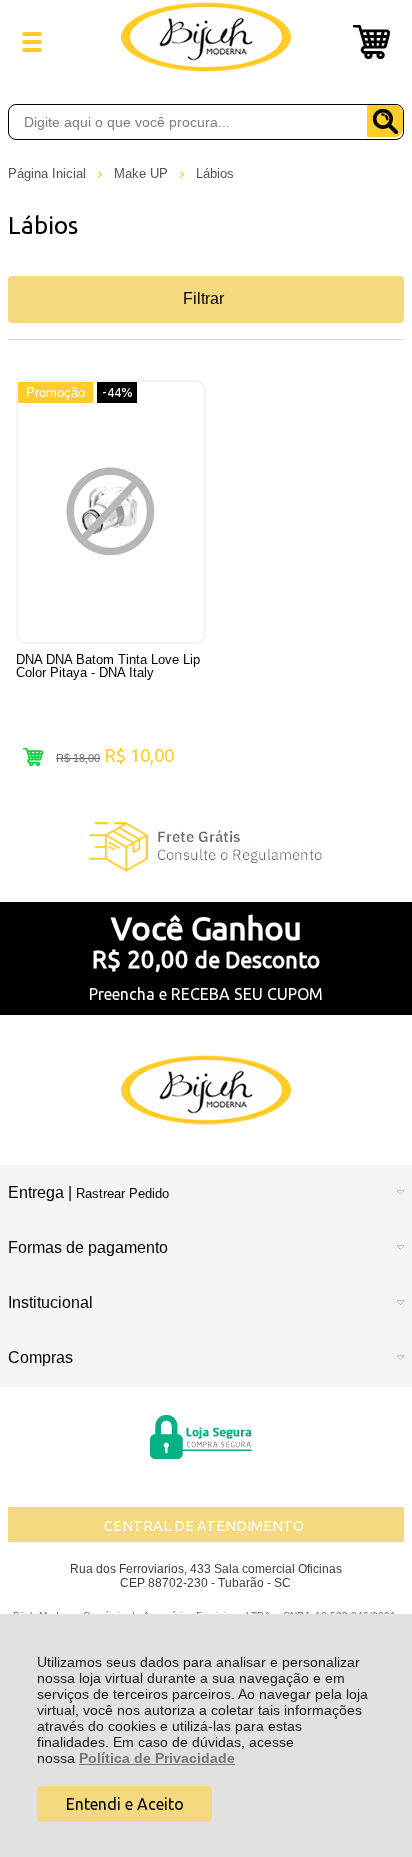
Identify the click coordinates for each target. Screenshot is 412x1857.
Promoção (55, 392)
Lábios (215, 173)
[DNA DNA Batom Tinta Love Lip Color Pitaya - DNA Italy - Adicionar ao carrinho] (32, 757)
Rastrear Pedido (122, 1193)
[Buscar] (385, 121)
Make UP (143, 173)
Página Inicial (49, 173)
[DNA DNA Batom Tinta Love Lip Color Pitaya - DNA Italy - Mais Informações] (111, 512)
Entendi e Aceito (125, 1804)
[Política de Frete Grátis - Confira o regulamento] (206, 847)
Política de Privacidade (157, 1758)
